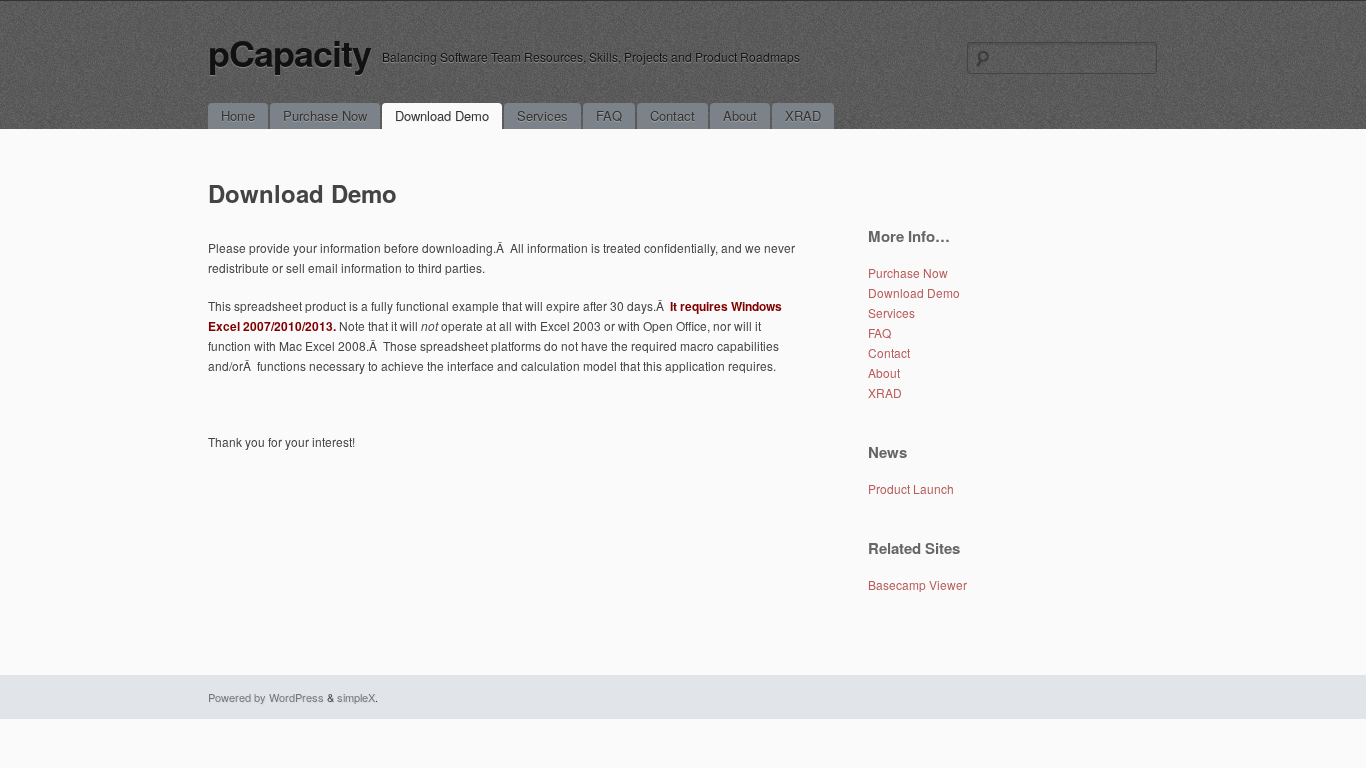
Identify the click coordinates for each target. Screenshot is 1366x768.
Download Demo (442, 115)
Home (238, 115)
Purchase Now (325, 115)
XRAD (803, 115)
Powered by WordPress (266, 697)
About (740, 115)
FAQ (609, 115)
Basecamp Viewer (917, 584)
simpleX (356, 697)
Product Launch (911, 488)
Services (542, 115)
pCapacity (289, 52)
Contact (672, 115)
